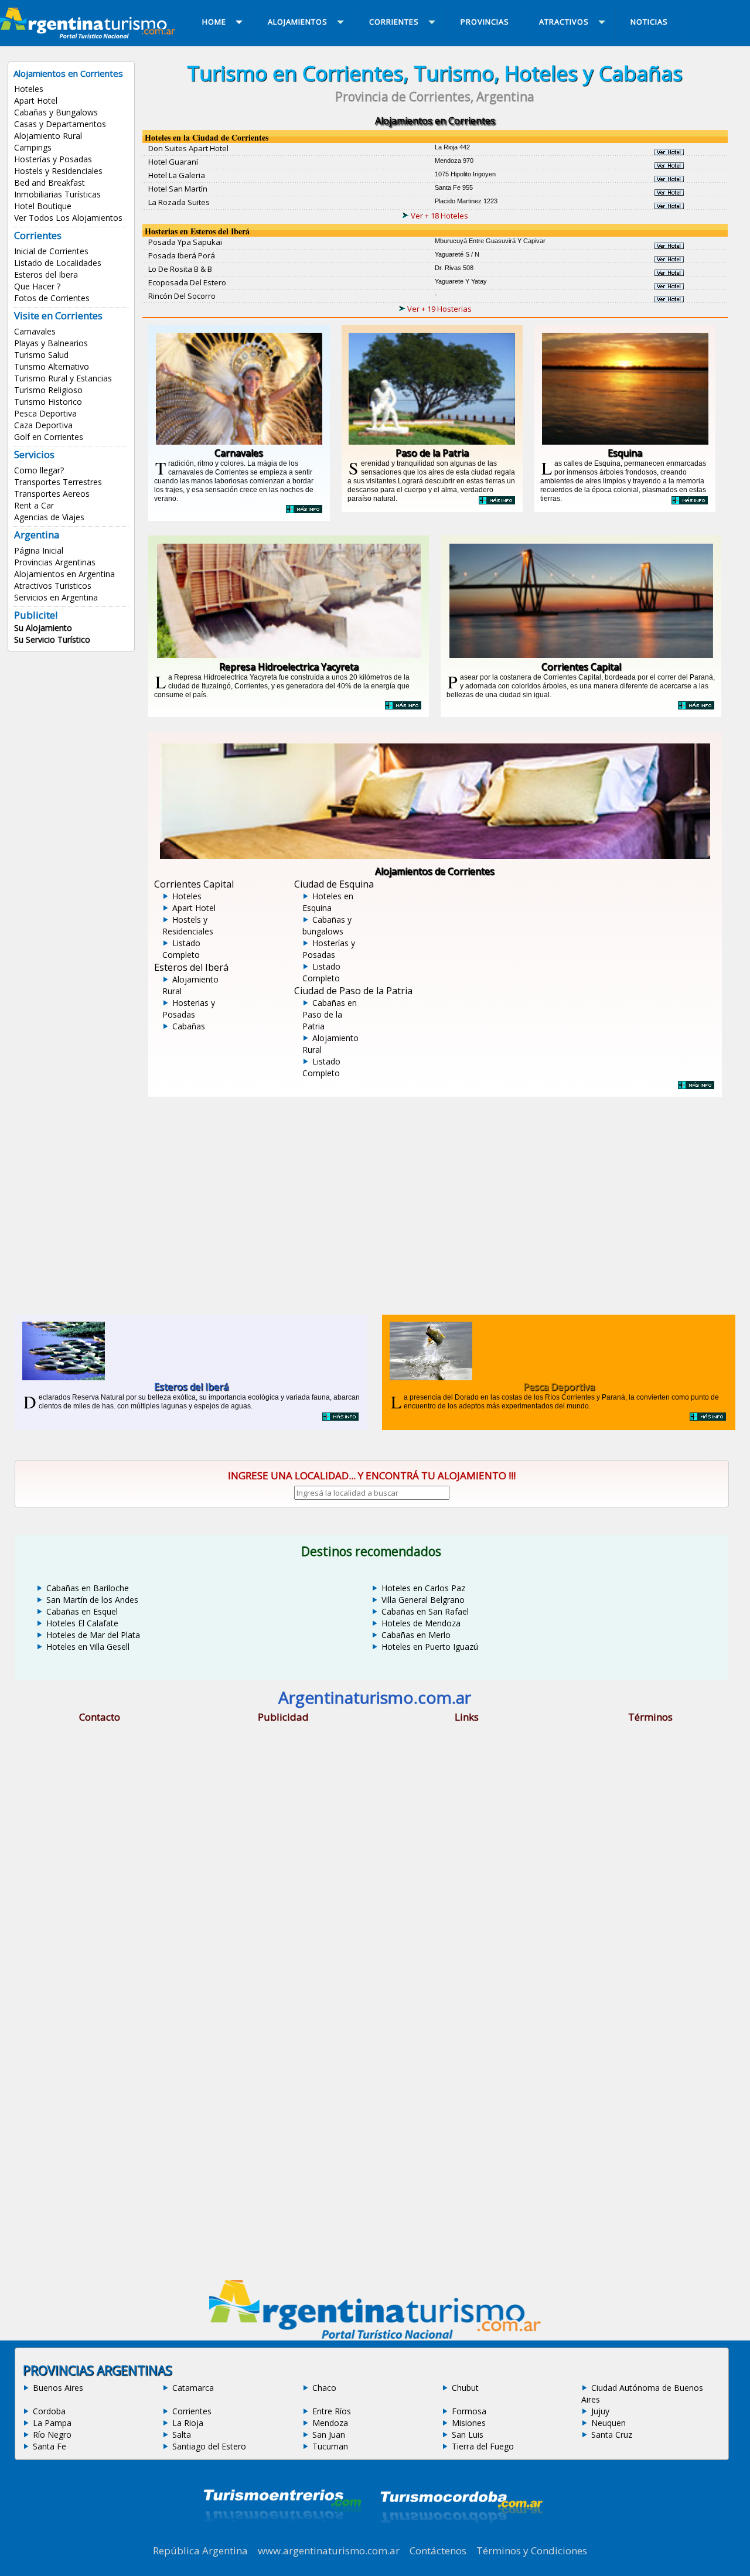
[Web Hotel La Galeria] (669, 179)
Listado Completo (181, 949)
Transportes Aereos (52, 494)
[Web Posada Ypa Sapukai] (669, 245)
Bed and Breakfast (50, 182)
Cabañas (189, 1026)
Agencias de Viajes (49, 517)
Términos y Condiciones (532, 2551)
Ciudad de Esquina (334, 884)
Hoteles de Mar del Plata (93, 1635)
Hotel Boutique (43, 206)
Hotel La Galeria (177, 175)
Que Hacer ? (37, 286)
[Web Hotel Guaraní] (669, 165)
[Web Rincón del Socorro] (669, 299)
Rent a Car (34, 505)
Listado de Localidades (58, 263)
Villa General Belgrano (423, 1600)
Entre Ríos (332, 2411)
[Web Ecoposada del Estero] (669, 286)
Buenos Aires (58, 2388)
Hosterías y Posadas (53, 159)
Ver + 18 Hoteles (439, 216)
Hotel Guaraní (173, 162)
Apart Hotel (36, 100)
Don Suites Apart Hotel (188, 148)
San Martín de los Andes (92, 1600)
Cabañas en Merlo (416, 1635)
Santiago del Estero (209, 2446)
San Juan (329, 2435)
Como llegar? (39, 470)
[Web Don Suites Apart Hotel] (669, 152)
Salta (182, 2435)
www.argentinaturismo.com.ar (329, 2551)
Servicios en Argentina (56, 597)
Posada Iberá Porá (182, 255)
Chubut (465, 2388)
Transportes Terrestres (58, 482)
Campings (33, 147)
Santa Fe (50, 2446)
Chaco (324, 2388)
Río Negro (52, 2435)
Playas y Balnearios (51, 343)
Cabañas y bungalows (327, 925)
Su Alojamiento (43, 628)
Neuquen (608, 2423)
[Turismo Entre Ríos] (282, 2537)
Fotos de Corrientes (52, 298)
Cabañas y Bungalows (56, 112)
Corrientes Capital (194, 884)
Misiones (469, 2423)
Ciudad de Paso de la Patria (353, 991)
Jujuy (600, 2411)
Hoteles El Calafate (82, 1623)
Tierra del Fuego (483, 2446)
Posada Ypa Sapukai (185, 242)
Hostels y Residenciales (58, 171)
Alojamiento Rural (48, 136)
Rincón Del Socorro (182, 296)
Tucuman (330, 2446)
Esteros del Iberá (191, 967)
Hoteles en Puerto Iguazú (430, 1647)
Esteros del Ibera (46, 274)
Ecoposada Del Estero (187, 282)
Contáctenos (438, 2551)
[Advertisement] (435, 1197)
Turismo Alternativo (52, 366)
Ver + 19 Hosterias (439, 309)
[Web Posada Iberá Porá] (669, 259)
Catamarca (193, 2388)
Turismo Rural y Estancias (63, 378)
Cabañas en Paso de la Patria (330, 1014)
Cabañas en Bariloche (88, 1588)
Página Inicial (39, 550)
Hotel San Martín (178, 189)
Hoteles (29, 89)
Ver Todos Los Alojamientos (68, 218)
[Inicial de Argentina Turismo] (90, 35)
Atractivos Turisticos (53, 586)
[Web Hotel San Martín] (669, 192)
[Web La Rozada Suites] (669, 206)
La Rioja (188, 2423)
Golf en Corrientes (49, 437)
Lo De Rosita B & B (180, 269)
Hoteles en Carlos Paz (423, 1588)
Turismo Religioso (48, 390)
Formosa (469, 2411)
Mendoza (330, 2423)
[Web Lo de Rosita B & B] (669, 272)
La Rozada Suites (179, 202)
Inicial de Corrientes (51, 251)
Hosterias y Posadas (189, 1009)
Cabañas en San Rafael (425, 1611)
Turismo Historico (48, 402)
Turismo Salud (41, 355)
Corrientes (192, 2411)
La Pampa (52, 2423)
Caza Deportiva (43, 425)
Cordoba (49, 2411)
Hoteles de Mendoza (421, 1623)
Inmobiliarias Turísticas (57, 194)
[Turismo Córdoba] (461, 2537)
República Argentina (200, 2551)
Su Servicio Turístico (52, 639)
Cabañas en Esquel (82, 1611)
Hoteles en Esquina (328, 902)
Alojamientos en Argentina (64, 574)
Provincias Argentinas (55, 562)
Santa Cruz (612, 2435)
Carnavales (35, 331)
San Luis (468, 2435)
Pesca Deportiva (45, 413)
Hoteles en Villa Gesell (88, 1647)
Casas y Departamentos (60, 124)
